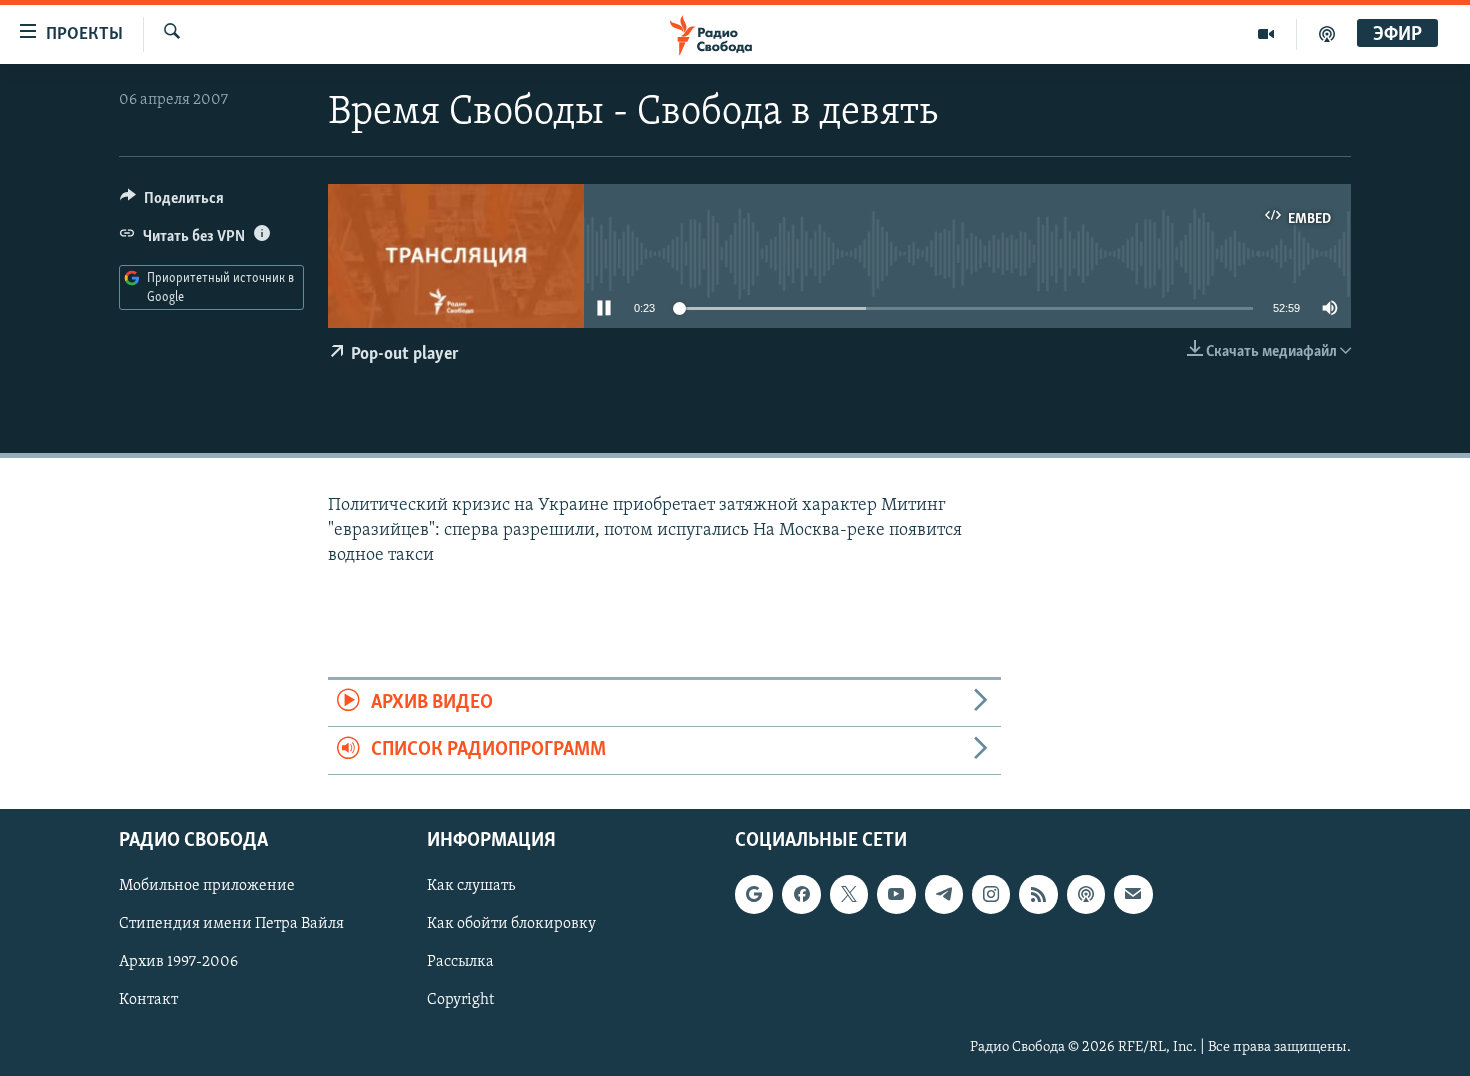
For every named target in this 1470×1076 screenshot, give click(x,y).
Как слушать (471, 886)
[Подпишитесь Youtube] (896, 894)
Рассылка (460, 962)
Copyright (460, 1000)
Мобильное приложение (207, 886)
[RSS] (1038, 894)
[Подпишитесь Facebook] (801, 894)
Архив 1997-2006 (178, 962)
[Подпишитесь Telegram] (944, 894)
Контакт (148, 1000)
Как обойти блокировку (511, 924)
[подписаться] (1133, 894)
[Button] (172, 203)
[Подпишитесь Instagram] (991, 894)
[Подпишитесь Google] (754, 894)
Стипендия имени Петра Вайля (231, 924)
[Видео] (1266, 34)
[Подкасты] (1086, 894)
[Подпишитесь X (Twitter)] (849, 894)
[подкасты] (1327, 34)
